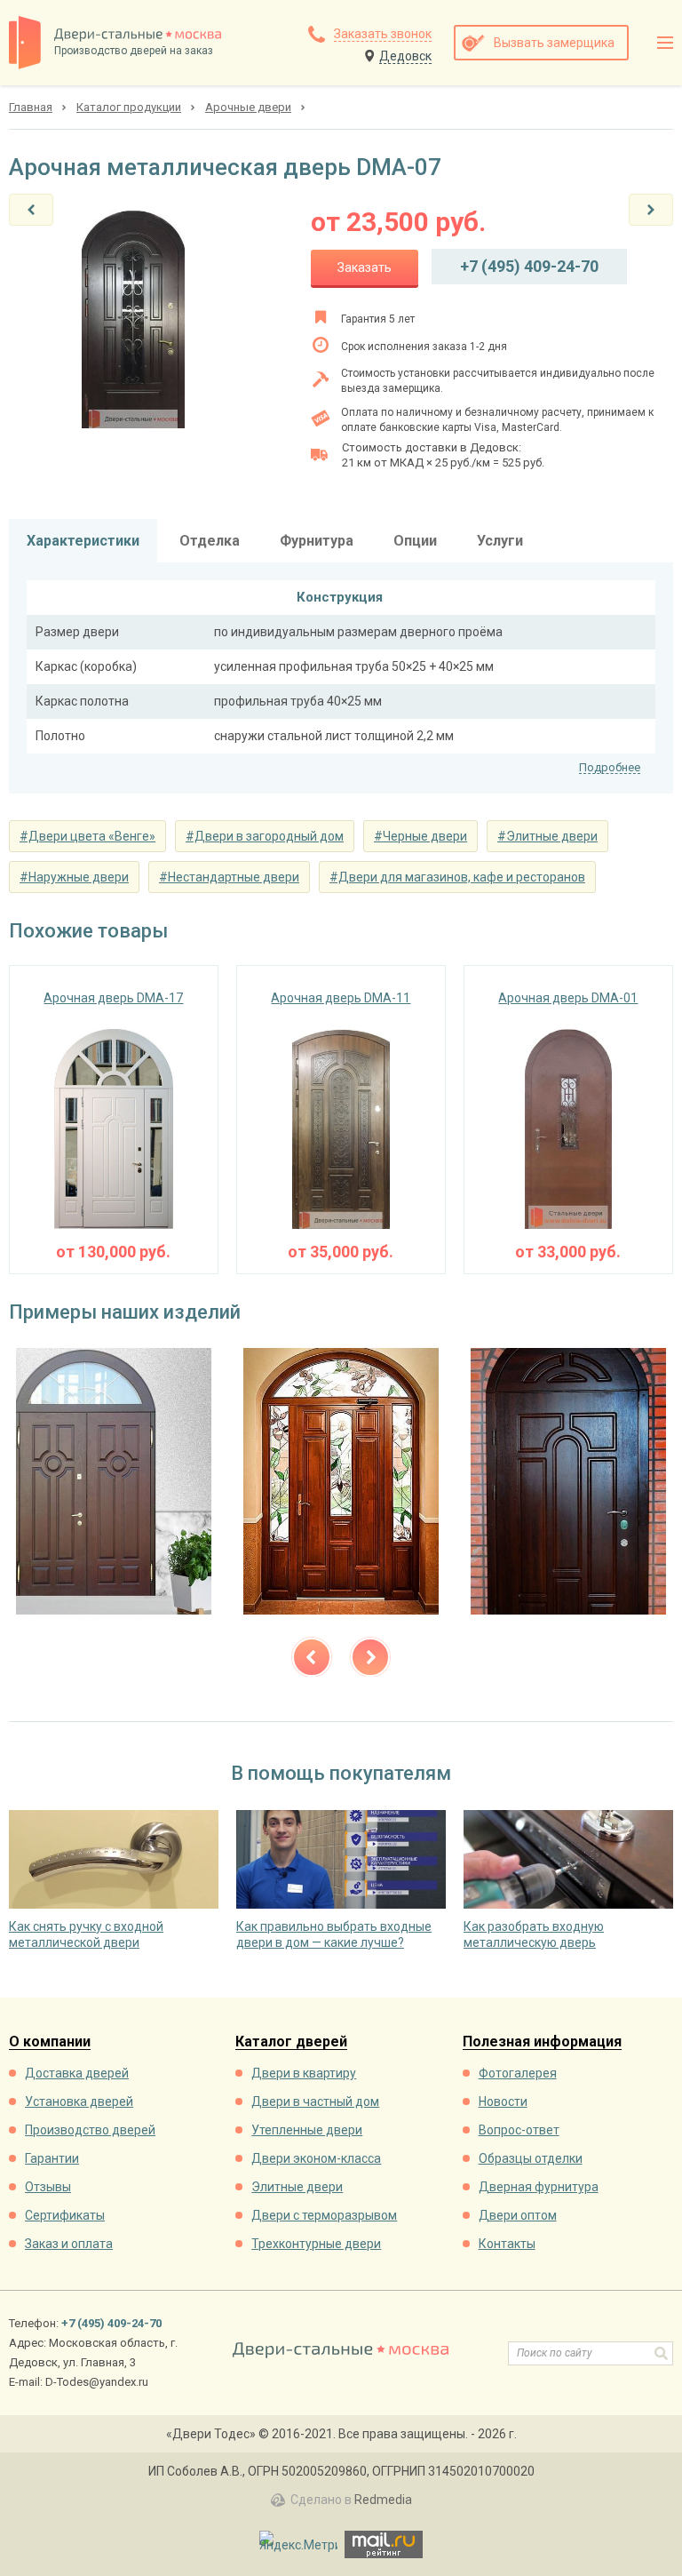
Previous (312, 1657)
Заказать (365, 267)
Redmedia (383, 2500)
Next (370, 1657)
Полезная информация (542, 2042)
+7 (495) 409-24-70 (529, 266)
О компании (50, 2042)
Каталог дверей (291, 2042)
